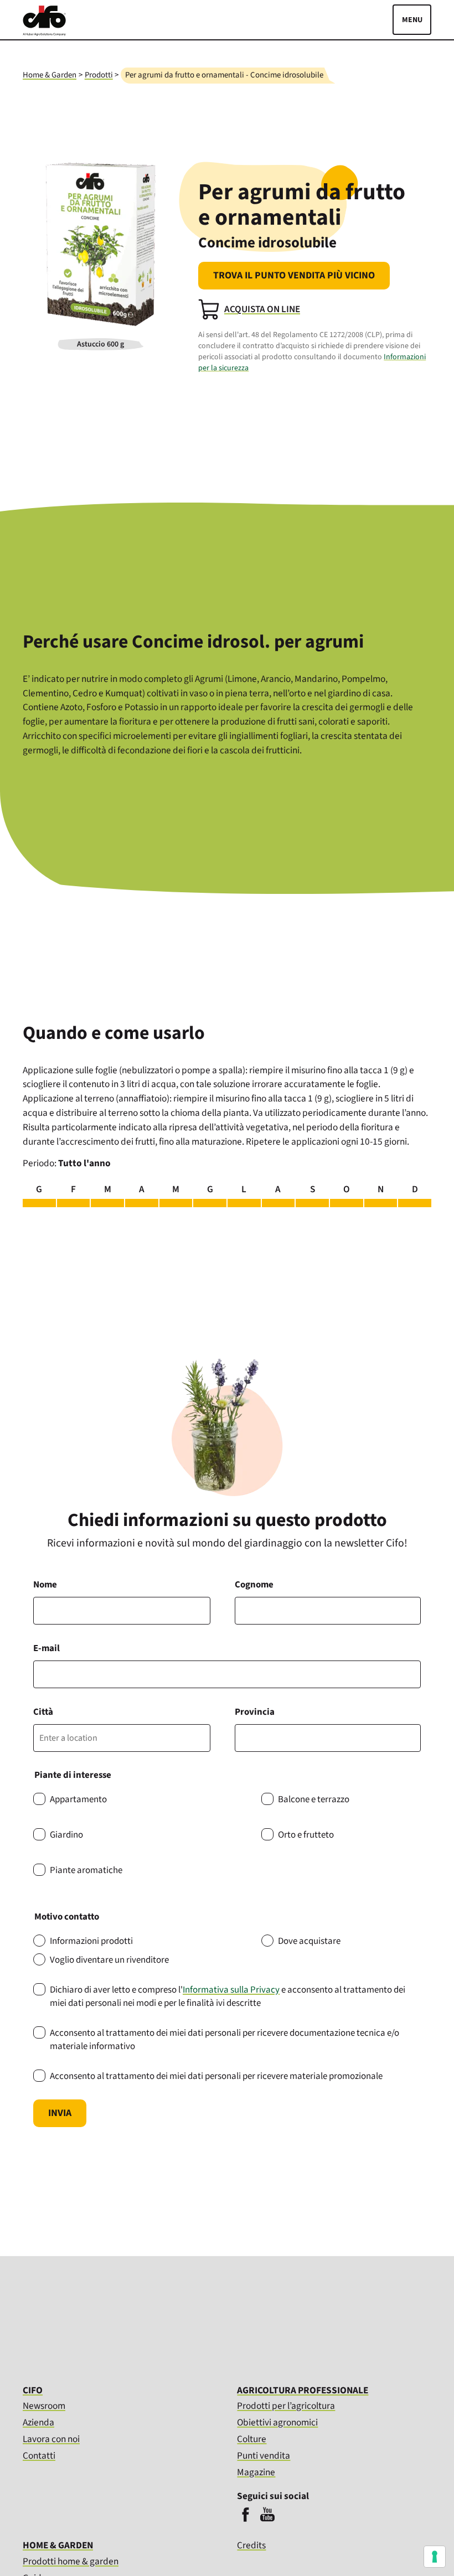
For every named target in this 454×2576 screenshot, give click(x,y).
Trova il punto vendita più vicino (294, 275)
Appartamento (78, 1799)
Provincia (255, 1712)
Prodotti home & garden (71, 2561)
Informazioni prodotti (91, 1941)
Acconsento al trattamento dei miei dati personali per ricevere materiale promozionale (216, 2076)
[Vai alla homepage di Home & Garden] (44, 33)
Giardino (66, 1835)
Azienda (38, 2422)
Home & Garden (50, 75)
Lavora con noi (51, 2439)
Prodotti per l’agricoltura (286, 2406)
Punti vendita (264, 2456)
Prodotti (99, 75)
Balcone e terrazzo (314, 1799)
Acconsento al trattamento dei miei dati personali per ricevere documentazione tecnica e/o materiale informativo (225, 2040)
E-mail (47, 1648)
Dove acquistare (309, 1941)
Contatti (39, 2456)
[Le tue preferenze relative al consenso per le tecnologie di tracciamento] (435, 2557)
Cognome (254, 1585)
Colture (252, 2439)
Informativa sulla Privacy (231, 1990)
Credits (251, 2546)
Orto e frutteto (306, 1835)
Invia (60, 2113)
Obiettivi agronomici (277, 2422)
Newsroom (44, 2406)
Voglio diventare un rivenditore (109, 1960)
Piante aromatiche (86, 1870)
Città (43, 1712)
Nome (45, 1585)
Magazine (256, 2472)
